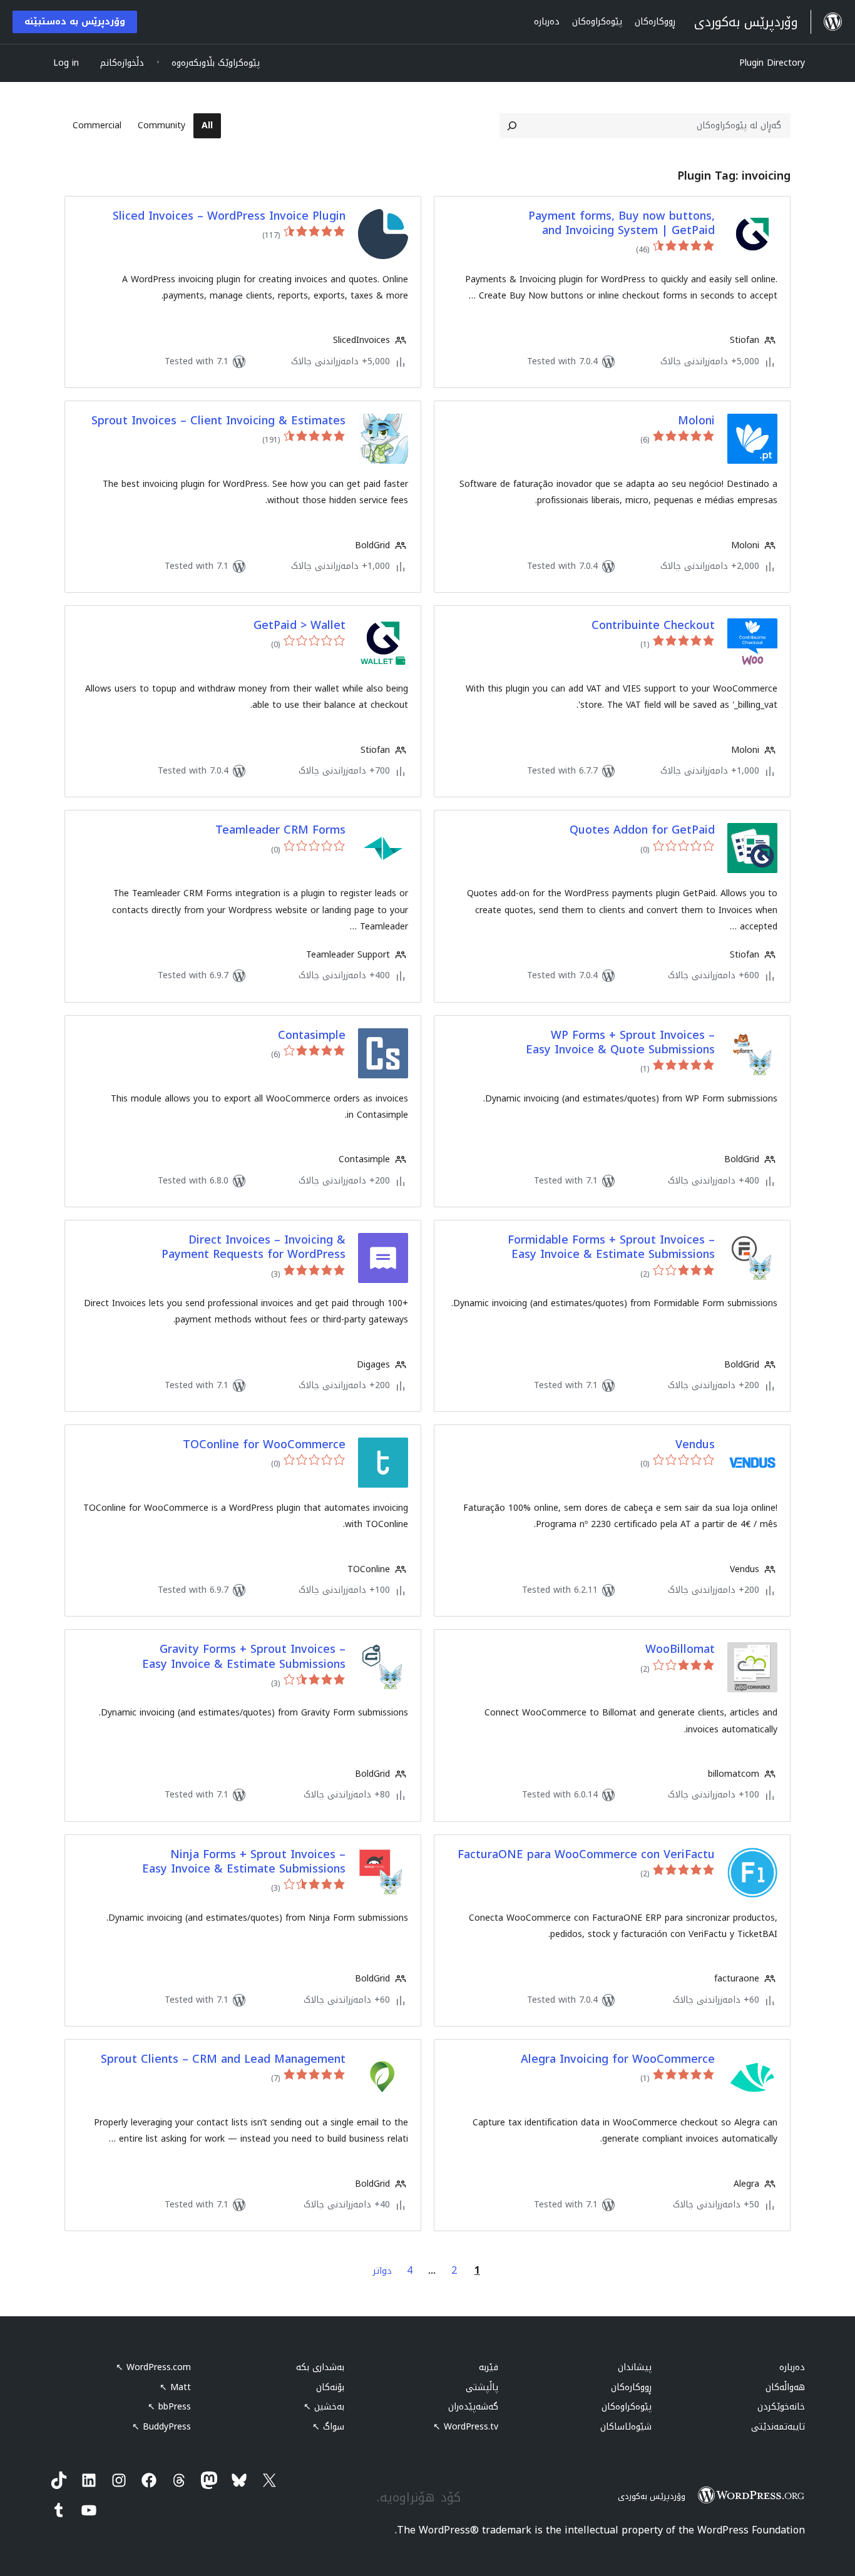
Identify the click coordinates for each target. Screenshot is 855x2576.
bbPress (169, 2407)
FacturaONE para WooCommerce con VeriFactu (586, 1855)
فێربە (489, 2367)
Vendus (695, 1445)
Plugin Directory (772, 63)
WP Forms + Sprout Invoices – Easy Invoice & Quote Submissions (620, 1043)
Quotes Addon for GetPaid (642, 830)
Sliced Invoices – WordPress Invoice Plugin (229, 216)
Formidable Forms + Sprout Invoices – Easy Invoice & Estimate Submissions (611, 1248)
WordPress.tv (466, 2427)
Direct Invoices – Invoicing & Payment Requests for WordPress (253, 1248)
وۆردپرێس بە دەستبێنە (75, 22)
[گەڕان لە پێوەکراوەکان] (512, 126)
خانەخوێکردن (781, 2407)
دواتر (382, 2271)
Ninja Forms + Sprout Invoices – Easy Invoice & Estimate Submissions (244, 1862)
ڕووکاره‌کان (631, 2387)
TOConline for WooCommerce (264, 1445)
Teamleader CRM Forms (280, 830)
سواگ (328, 2427)
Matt (175, 2387)
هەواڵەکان (785, 2387)
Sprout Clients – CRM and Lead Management (223, 2059)
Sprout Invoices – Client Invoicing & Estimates (218, 421)
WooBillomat (680, 1649)
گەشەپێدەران (473, 2407)
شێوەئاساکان (626, 2427)
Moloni (696, 421)
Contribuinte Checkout (653, 626)
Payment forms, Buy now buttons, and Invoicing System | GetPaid (622, 224)
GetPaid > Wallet (300, 626)
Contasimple (312, 1035)
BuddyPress (161, 2427)
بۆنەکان (330, 2387)
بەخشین (324, 2407)
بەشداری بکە (320, 2367)
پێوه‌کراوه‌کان (627, 2407)
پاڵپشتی (482, 2387)
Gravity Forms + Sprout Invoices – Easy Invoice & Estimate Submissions (244, 1657)
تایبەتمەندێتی (778, 2427)
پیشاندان (635, 2367)
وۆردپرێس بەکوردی (652, 2496)
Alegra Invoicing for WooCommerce (618, 2059)
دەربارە (792, 2367)
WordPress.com (153, 2367)
